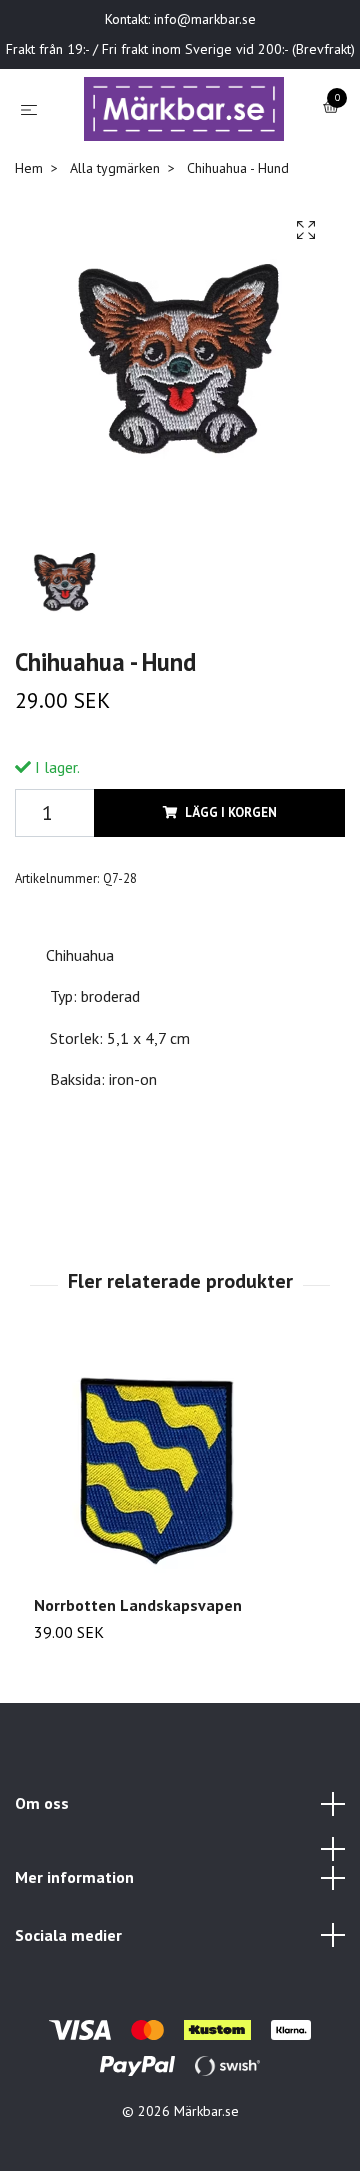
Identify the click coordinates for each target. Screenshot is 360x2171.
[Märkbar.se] (173, 152)
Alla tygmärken (115, 255)
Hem (29, 255)
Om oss (42, 1891)
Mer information (74, 1964)
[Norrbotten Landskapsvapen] (180, 1557)
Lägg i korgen (231, 899)
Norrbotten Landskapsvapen (138, 1692)
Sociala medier (68, 2022)
